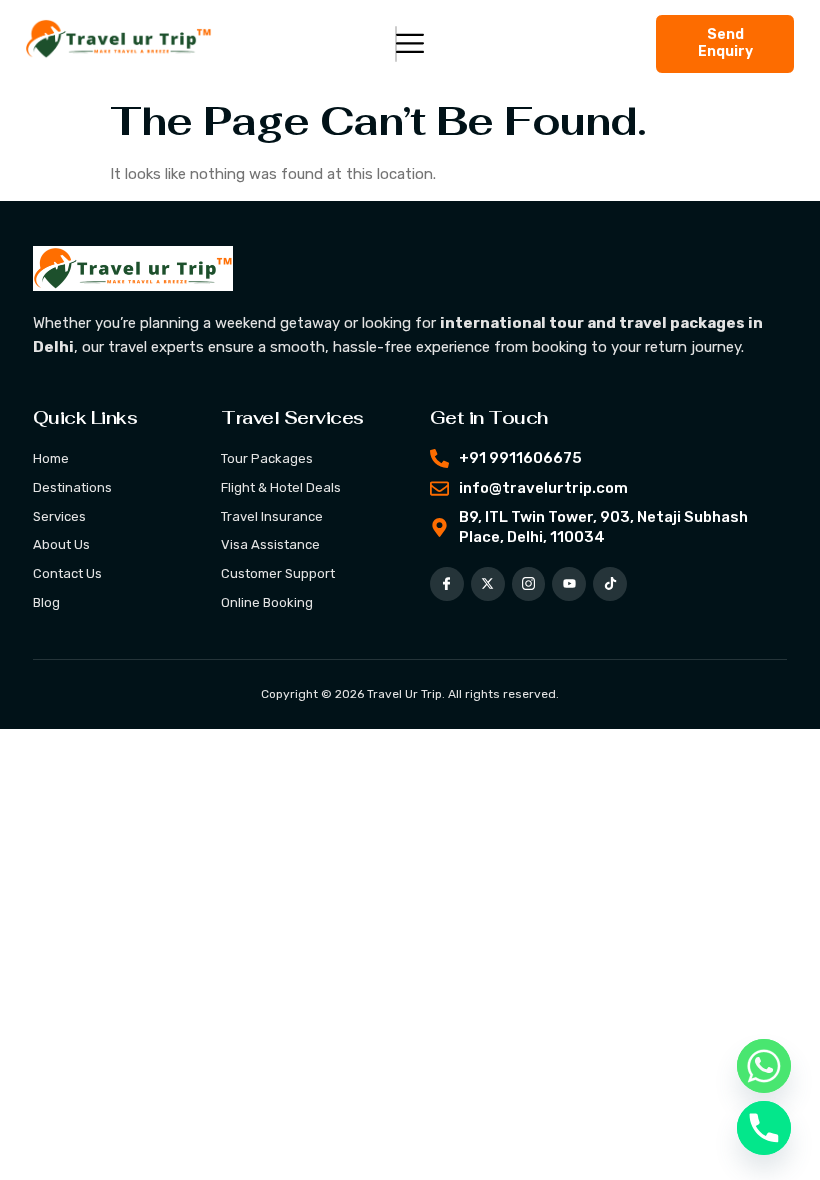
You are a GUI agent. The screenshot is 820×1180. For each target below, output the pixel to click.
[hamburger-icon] (396, 44)
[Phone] (764, 1128)
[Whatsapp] (764, 1066)
